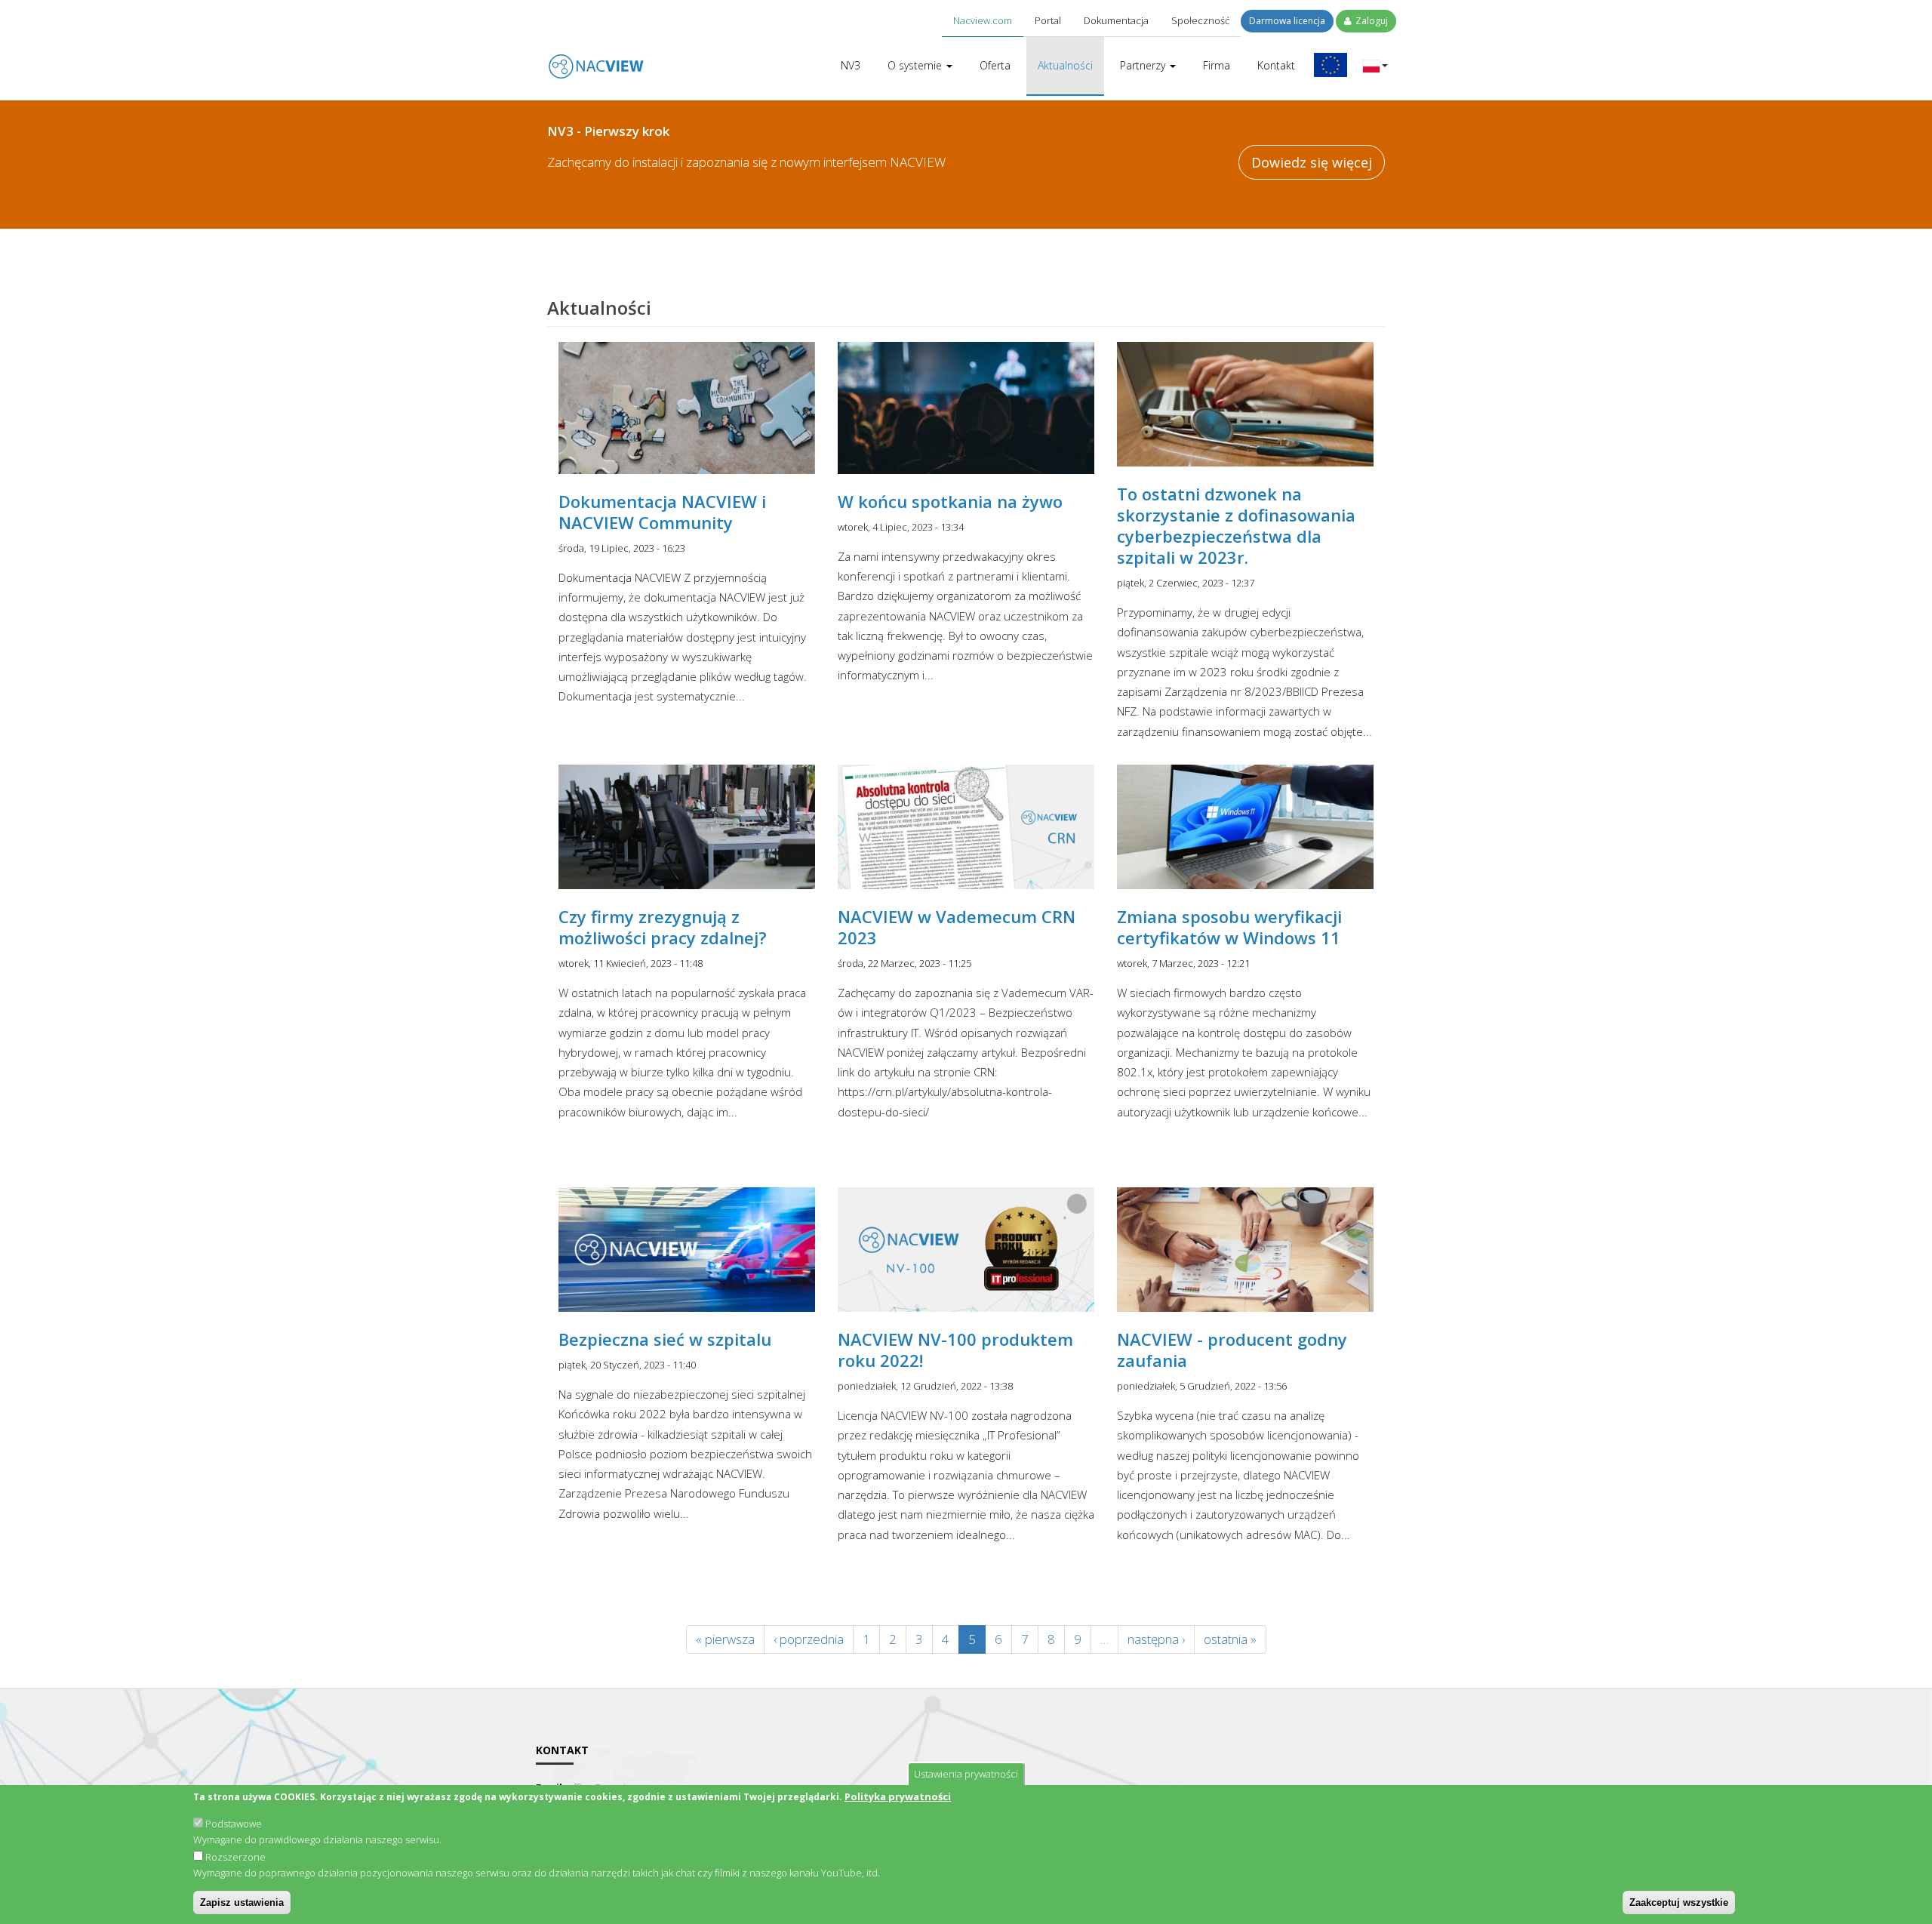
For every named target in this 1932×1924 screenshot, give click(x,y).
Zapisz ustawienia (242, 1902)
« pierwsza (725, 1639)
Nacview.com (983, 20)
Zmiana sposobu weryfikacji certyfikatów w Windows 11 (1229, 927)
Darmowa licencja (1287, 21)
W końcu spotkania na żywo (950, 501)
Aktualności (1065, 65)
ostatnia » (1230, 1639)
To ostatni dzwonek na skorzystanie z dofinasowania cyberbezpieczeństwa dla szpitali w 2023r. (1236, 525)
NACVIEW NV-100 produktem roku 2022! (955, 1350)
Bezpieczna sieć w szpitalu (665, 1339)
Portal (1048, 20)
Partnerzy (1144, 65)
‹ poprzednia (809, 1639)
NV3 (851, 65)
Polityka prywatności (898, 1796)
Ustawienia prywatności (966, 1774)
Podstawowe (234, 1824)
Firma (1217, 65)
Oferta (995, 65)
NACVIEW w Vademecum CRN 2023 (957, 927)
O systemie (916, 65)
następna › (1156, 1639)
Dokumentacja (1116, 20)
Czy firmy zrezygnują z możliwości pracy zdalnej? (663, 927)
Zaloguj (1371, 21)
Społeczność (1200, 20)
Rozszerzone (235, 1857)
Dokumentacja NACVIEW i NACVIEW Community (662, 512)
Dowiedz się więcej (1312, 162)
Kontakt (1276, 65)
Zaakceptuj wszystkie (1679, 1902)
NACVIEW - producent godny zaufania (1232, 1350)
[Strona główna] (596, 56)
